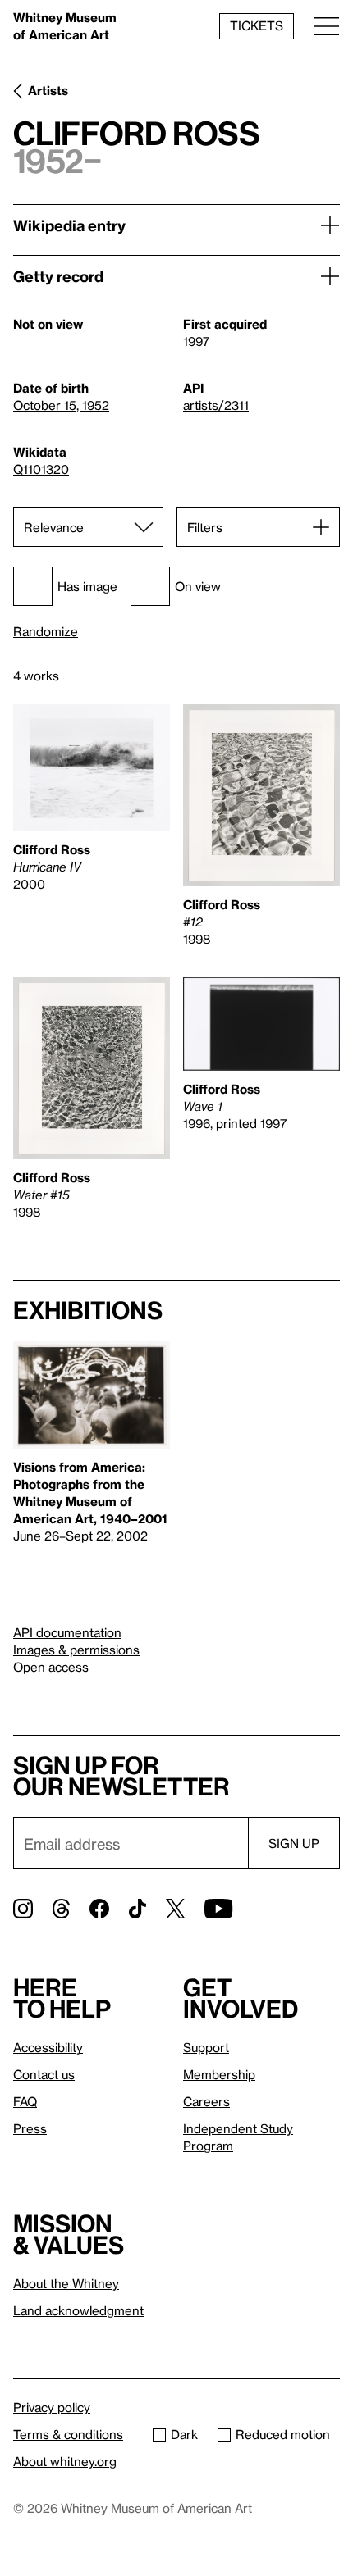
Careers (206, 2101)
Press (30, 2128)
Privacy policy (52, 2407)
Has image (87, 586)
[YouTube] (218, 1909)
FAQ (25, 2101)
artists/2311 (216, 405)
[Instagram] (23, 1909)
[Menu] (327, 26)
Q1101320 (41, 469)
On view (198, 586)
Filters (205, 527)
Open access (51, 1667)
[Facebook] (99, 1909)
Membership (219, 2074)
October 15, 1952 (61, 405)
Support (206, 2047)
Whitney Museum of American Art (65, 26)
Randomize (46, 632)
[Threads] (61, 1909)
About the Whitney (66, 2283)
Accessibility (48, 2047)
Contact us (44, 2074)
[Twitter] (175, 1909)
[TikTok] (138, 1909)
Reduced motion (283, 2434)
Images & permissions (76, 1650)
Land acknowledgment (78, 2310)
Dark (184, 2434)
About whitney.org (65, 2461)
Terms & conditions (68, 2434)
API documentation (67, 1632)
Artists (48, 90)
